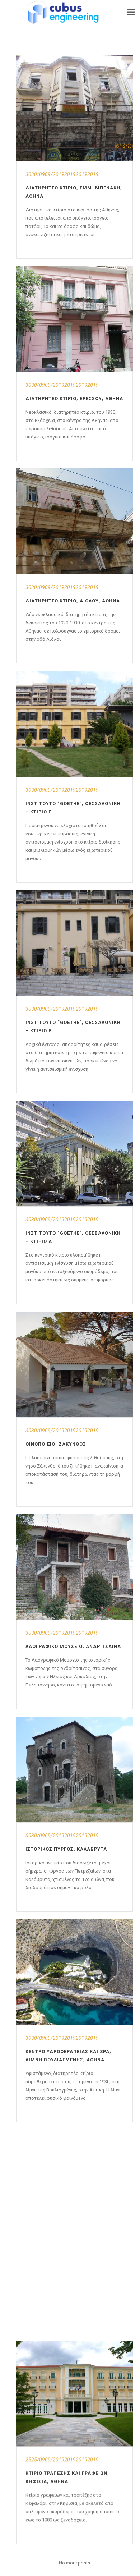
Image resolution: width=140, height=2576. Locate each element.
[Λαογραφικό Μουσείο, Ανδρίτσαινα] (74, 1567)
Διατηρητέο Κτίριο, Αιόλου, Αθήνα (73, 601)
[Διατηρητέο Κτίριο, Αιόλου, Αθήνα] (74, 521)
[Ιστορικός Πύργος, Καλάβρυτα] (74, 1769)
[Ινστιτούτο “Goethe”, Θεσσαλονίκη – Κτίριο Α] (74, 1153)
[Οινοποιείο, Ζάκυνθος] (74, 1364)
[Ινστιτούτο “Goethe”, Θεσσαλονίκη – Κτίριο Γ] (74, 724)
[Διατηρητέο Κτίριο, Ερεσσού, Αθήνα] (74, 319)
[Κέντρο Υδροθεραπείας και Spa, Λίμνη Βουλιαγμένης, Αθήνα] (74, 1972)
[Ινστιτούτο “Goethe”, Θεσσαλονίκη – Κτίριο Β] (74, 943)
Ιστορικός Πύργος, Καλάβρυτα (66, 1849)
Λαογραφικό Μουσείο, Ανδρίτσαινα (73, 1646)
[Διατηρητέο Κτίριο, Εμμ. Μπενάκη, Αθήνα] (74, 108)
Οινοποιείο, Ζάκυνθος (56, 1444)
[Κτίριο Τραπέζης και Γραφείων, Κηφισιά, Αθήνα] (74, 2393)
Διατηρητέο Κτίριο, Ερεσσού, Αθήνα (74, 398)
